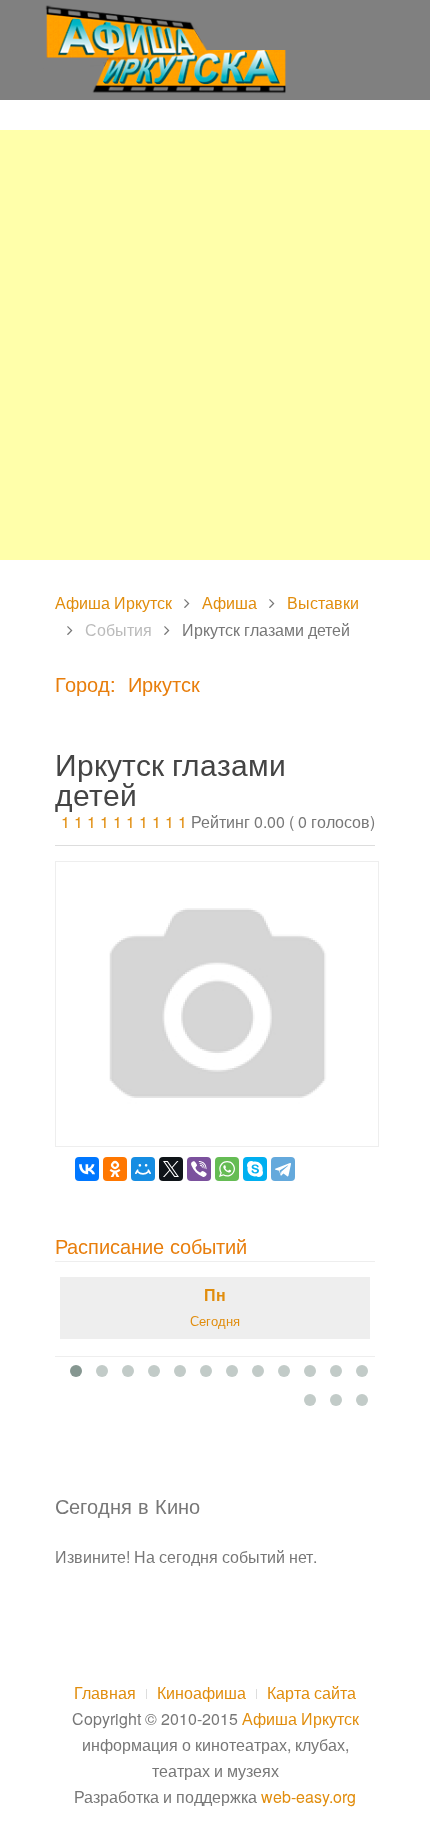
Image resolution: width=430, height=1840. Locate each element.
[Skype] (255, 1169)
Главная (105, 1692)
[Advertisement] (215, 345)
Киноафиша (201, 1692)
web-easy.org (308, 1796)
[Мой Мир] (143, 1169)
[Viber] (199, 1169)
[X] (171, 1169)
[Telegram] (283, 1169)
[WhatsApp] (227, 1169)
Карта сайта (311, 1692)
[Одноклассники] (115, 1169)
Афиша (229, 602)
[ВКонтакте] (87, 1169)
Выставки (323, 602)
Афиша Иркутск (113, 602)
